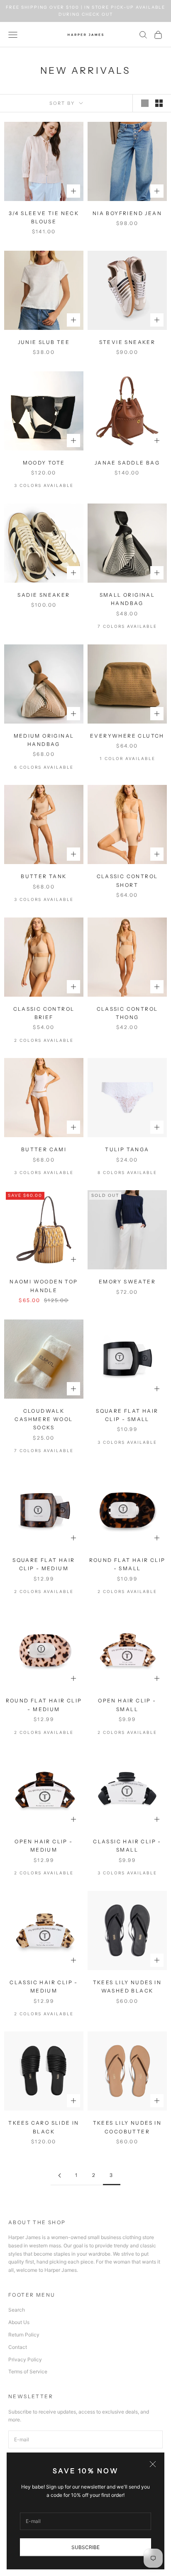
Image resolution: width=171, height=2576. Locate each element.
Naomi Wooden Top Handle (44, 1286)
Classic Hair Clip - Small (127, 1846)
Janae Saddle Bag (127, 463)
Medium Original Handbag (44, 740)
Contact (18, 2347)
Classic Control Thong (127, 1013)
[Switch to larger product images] (145, 103)
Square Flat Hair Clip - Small (127, 1415)
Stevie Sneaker (127, 342)
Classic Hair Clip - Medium (44, 1986)
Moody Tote (44, 463)
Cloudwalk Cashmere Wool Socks (44, 1419)
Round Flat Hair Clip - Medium (44, 1705)
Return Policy (24, 2335)
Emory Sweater (127, 1282)
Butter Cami (44, 1149)
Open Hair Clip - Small (127, 1705)
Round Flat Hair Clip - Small (127, 1564)
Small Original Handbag (127, 599)
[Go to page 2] (59, 2175)
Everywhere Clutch (127, 736)
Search (17, 2310)
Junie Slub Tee (44, 342)
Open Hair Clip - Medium (44, 1846)
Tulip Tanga (127, 1149)
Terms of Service (28, 2371)
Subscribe (85, 2547)
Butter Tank (44, 876)
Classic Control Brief (44, 1013)
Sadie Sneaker (44, 595)
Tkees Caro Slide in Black (44, 2127)
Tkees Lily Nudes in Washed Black (127, 1986)
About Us (19, 2322)
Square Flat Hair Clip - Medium (44, 1564)
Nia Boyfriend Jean (127, 213)
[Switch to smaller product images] (159, 103)
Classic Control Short (127, 880)
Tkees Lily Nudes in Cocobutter (127, 2127)
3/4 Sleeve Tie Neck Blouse (44, 217)
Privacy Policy (25, 2359)
